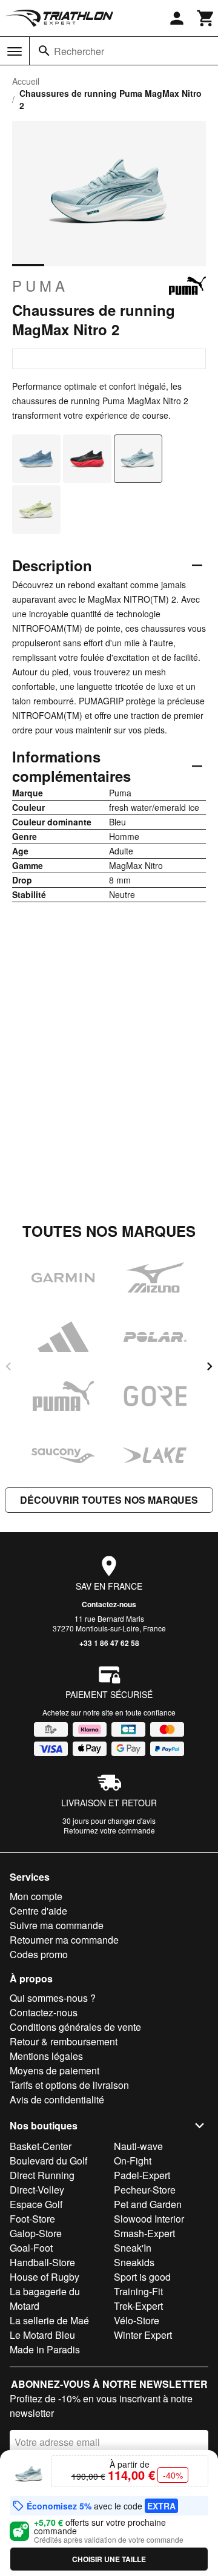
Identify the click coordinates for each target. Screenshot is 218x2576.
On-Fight (133, 2161)
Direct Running (42, 2175)
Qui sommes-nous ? (53, 1998)
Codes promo (39, 1954)
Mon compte (36, 1896)
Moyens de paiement (54, 2070)
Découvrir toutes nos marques (109, 1500)
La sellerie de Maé (49, 2320)
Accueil (26, 81)
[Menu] (15, 51)
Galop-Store (36, 2233)
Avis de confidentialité (57, 2099)
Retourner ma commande (64, 1940)
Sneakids (134, 2262)
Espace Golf (36, 2204)
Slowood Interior (149, 2219)
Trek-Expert (138, 2306)
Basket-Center (41, 2146)
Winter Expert (143, 2335)
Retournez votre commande (109, 1830)
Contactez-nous (109, 1604)
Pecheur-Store (145, 2190)
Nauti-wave (138, 2146)
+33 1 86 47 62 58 (109, 1643)
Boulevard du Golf (48, 2161)
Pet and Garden (148, 2204)
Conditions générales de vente (75, 2027)
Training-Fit (138, 2291)
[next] (210, 1366)
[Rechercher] (44, 51)
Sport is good (142, 2277)
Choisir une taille (109, 2559)
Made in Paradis (45, 2349)
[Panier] (206, 18)
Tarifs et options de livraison (69, 2085)
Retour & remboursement (64, 2041)
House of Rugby (45, 2277)
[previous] (8, 1366)
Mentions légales (46, 2056)
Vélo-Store (137, 2320)
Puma (40, 286)
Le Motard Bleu (42, 2335)
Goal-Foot (31, 2248)
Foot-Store (32, 2219)
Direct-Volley (37, 2190)
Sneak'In (133, 2248)
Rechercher (79, 51)
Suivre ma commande (57, 1925)
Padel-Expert (142, 2175)
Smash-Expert (144, 2233)
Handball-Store (42, 2262)
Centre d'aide (38, 1911)
